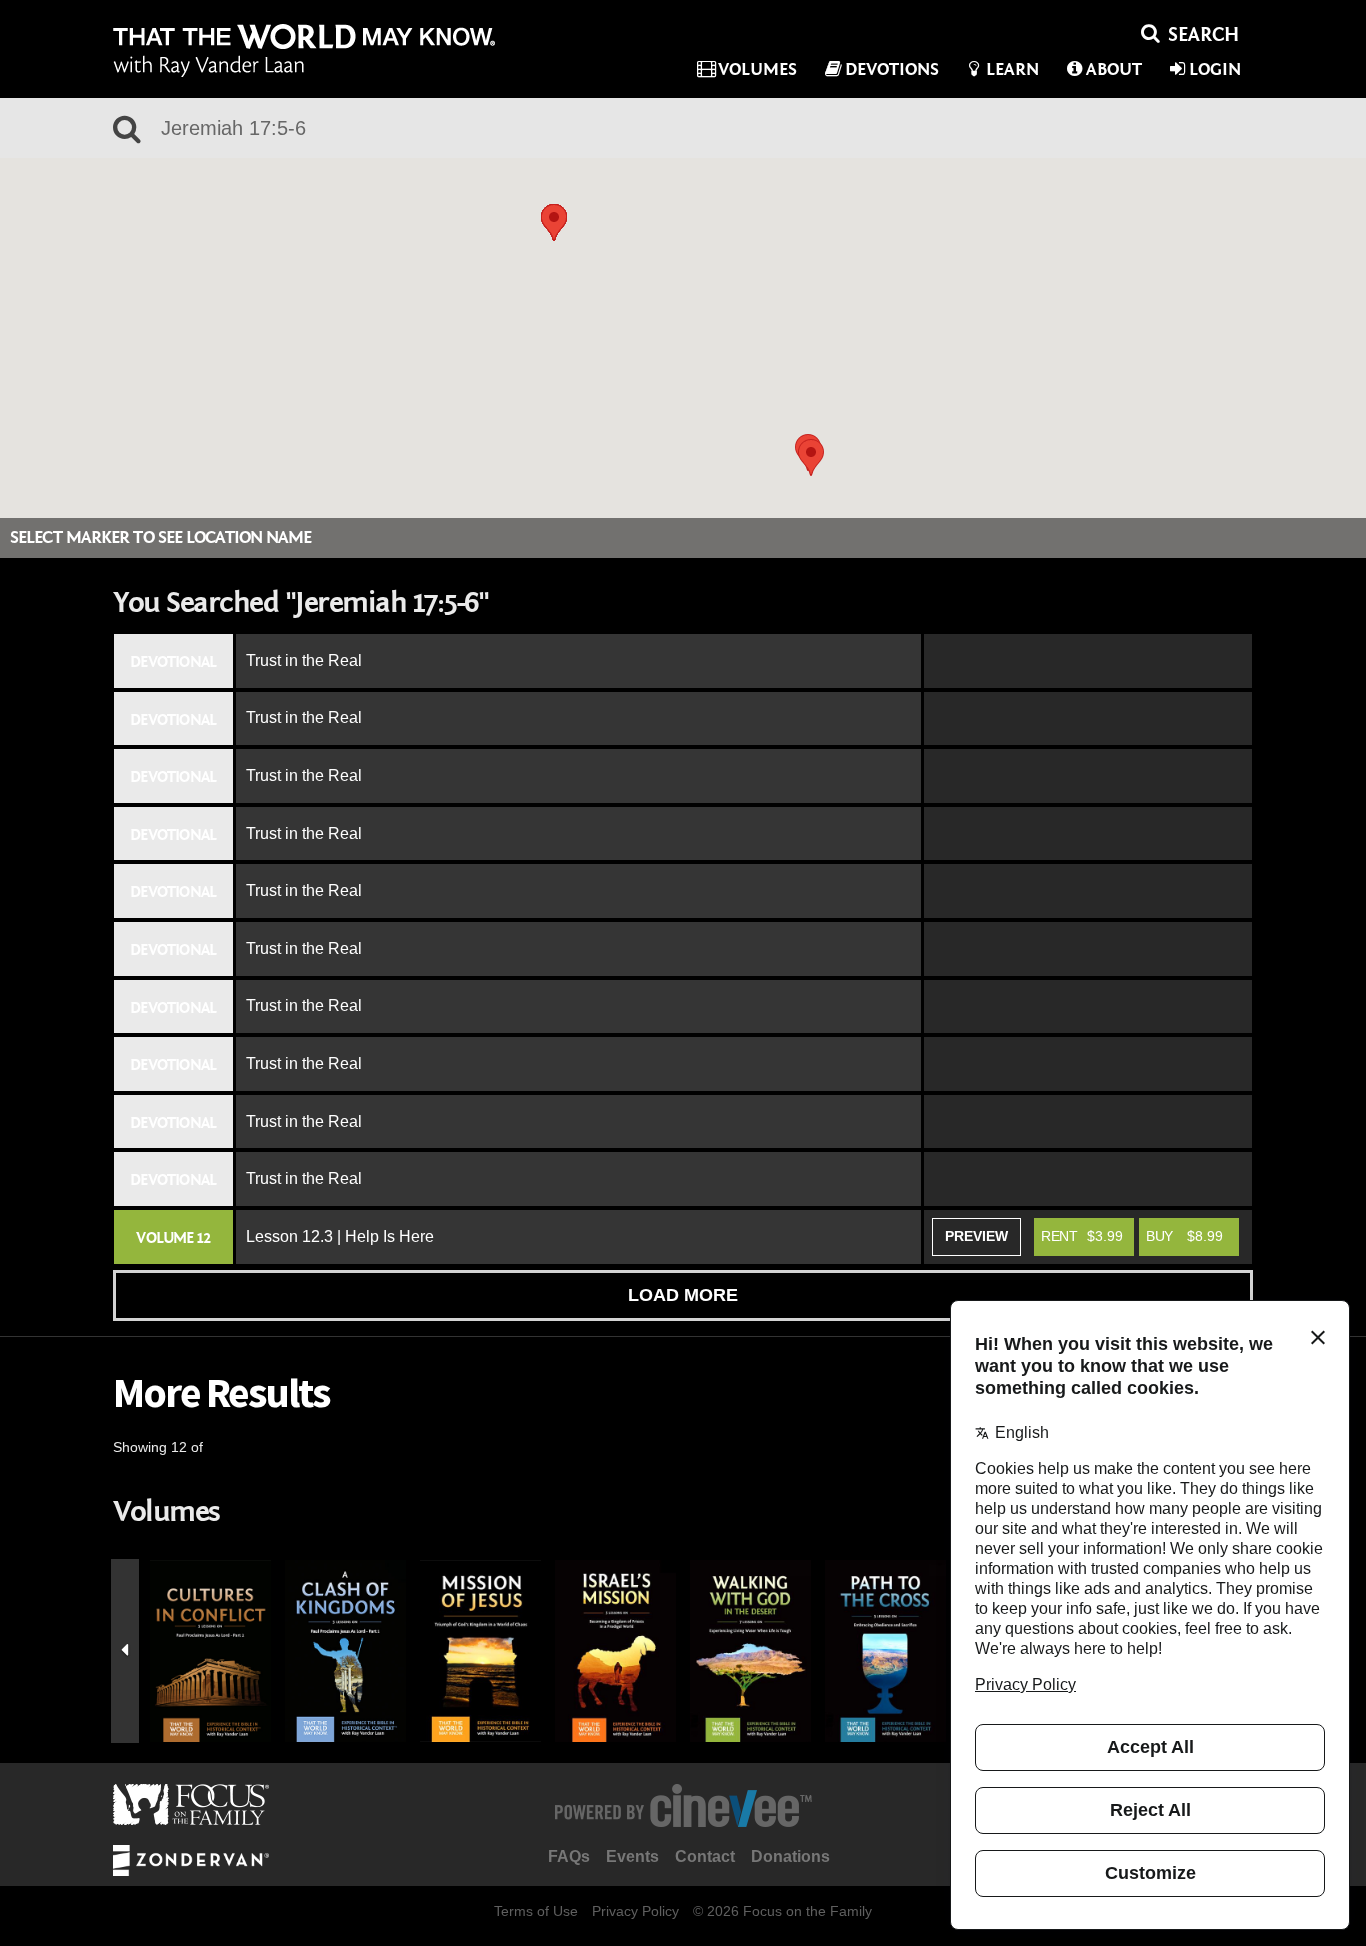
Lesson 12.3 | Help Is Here (340, 1236)
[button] (554, 222)
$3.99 (1082, 1236)
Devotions (892, 69)
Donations (790, 1856)
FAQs (569, 1856)
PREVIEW (976, 1236)
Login (1215, 69)
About (1114, 69)
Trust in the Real (304, 660)
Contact (705, 1856)
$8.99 (1184, 1236)
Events (632, 1856)
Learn (1012, 69)
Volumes (757, 69)
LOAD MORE (683, 1295)
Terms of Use (536, 1911)
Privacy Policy (635, 1911)
